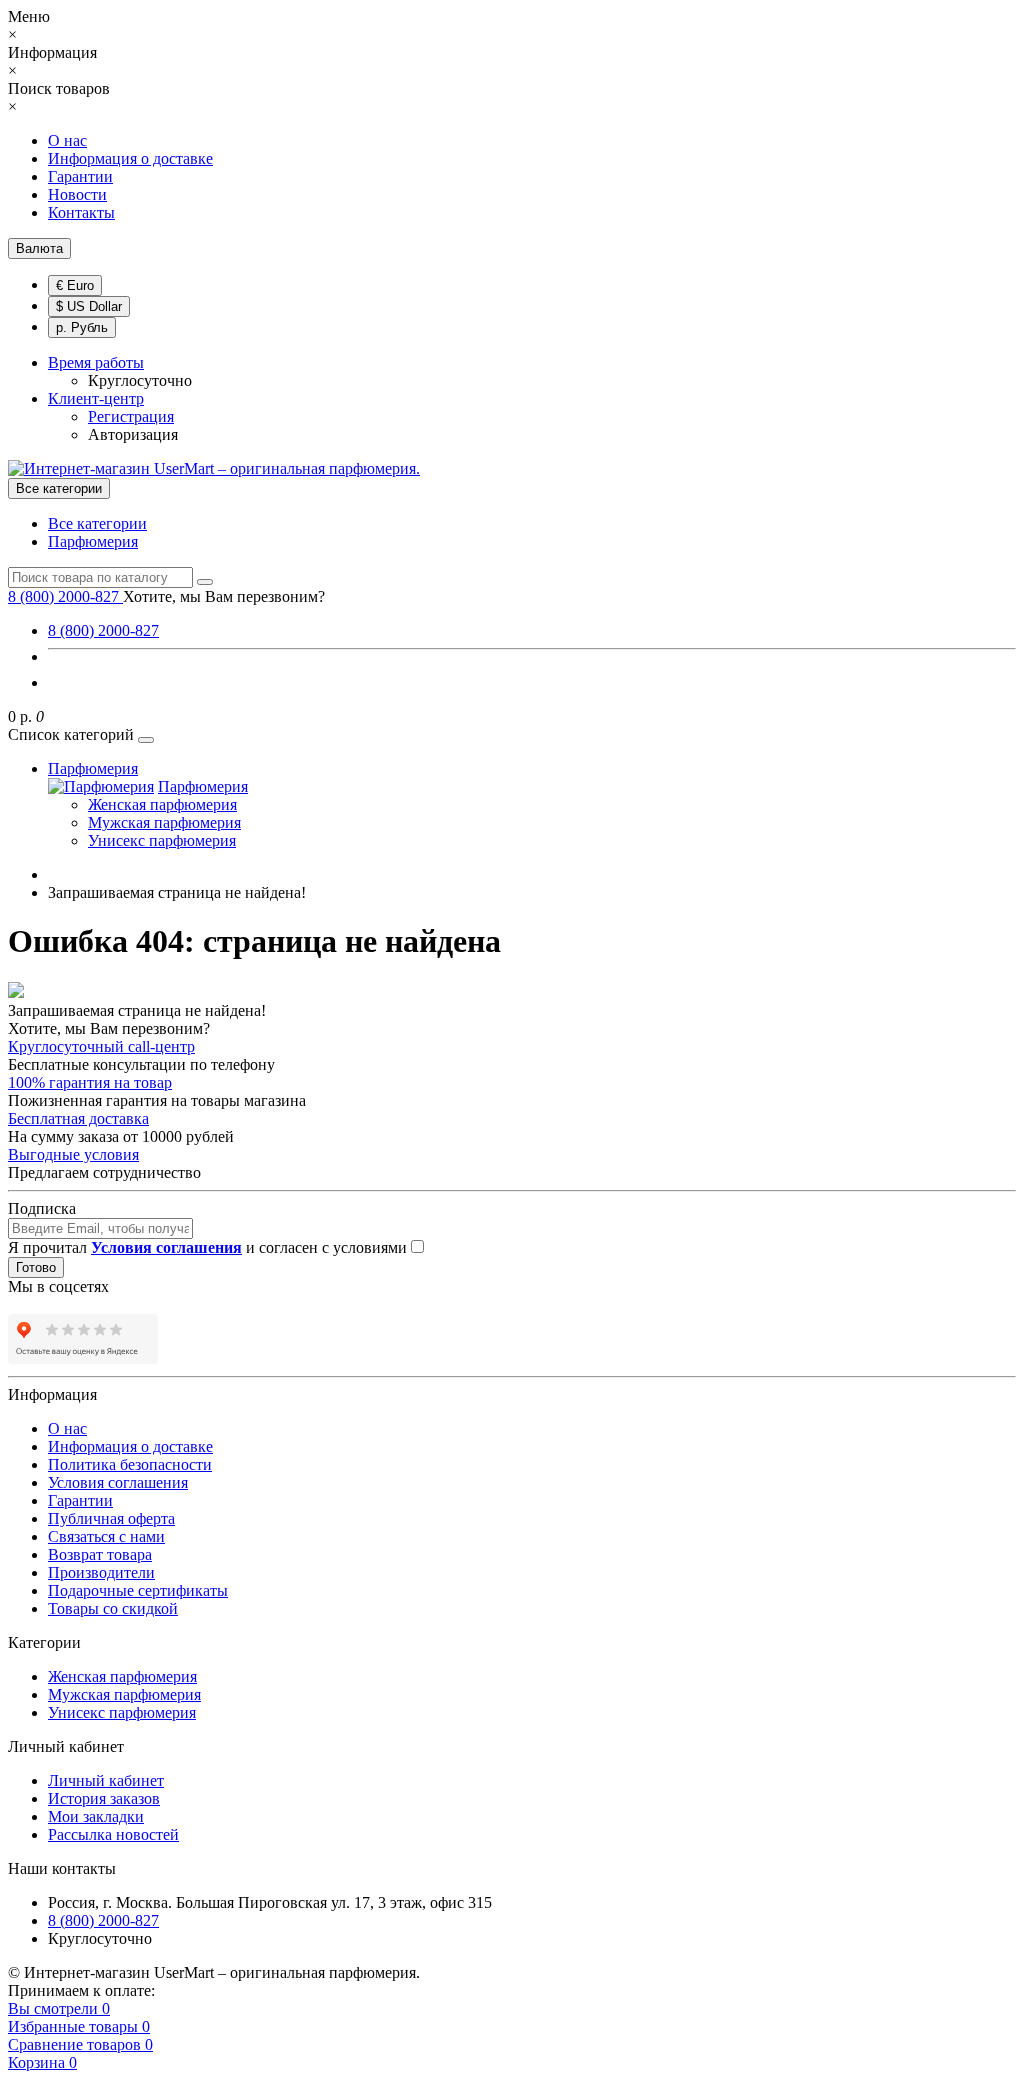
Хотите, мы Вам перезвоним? (224, 596)
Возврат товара (100, 1554)
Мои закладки (96, 1816)
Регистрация (131, 416)
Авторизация (133, 434)
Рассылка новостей (113, 1834)
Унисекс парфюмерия (162, 840)
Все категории (97, 523)
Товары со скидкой (113, 1608)
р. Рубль (82, 327)
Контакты (81, 212)
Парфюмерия (93, 541)
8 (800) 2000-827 (103, 630)
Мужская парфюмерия (164, 822)
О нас (67, 140)
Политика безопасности (130, 1464)
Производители (101, 1572)
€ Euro (75, 285)
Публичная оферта (111, 1518)
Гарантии (80, 176)
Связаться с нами (106, 1536)
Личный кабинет (106, 1780)
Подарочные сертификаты (138, 1590)
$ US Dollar (89, 306)
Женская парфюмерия (162, 804)
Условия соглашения (118, 1482)
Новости (77, 194)
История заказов (104, 1798)
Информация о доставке (130, 158)
